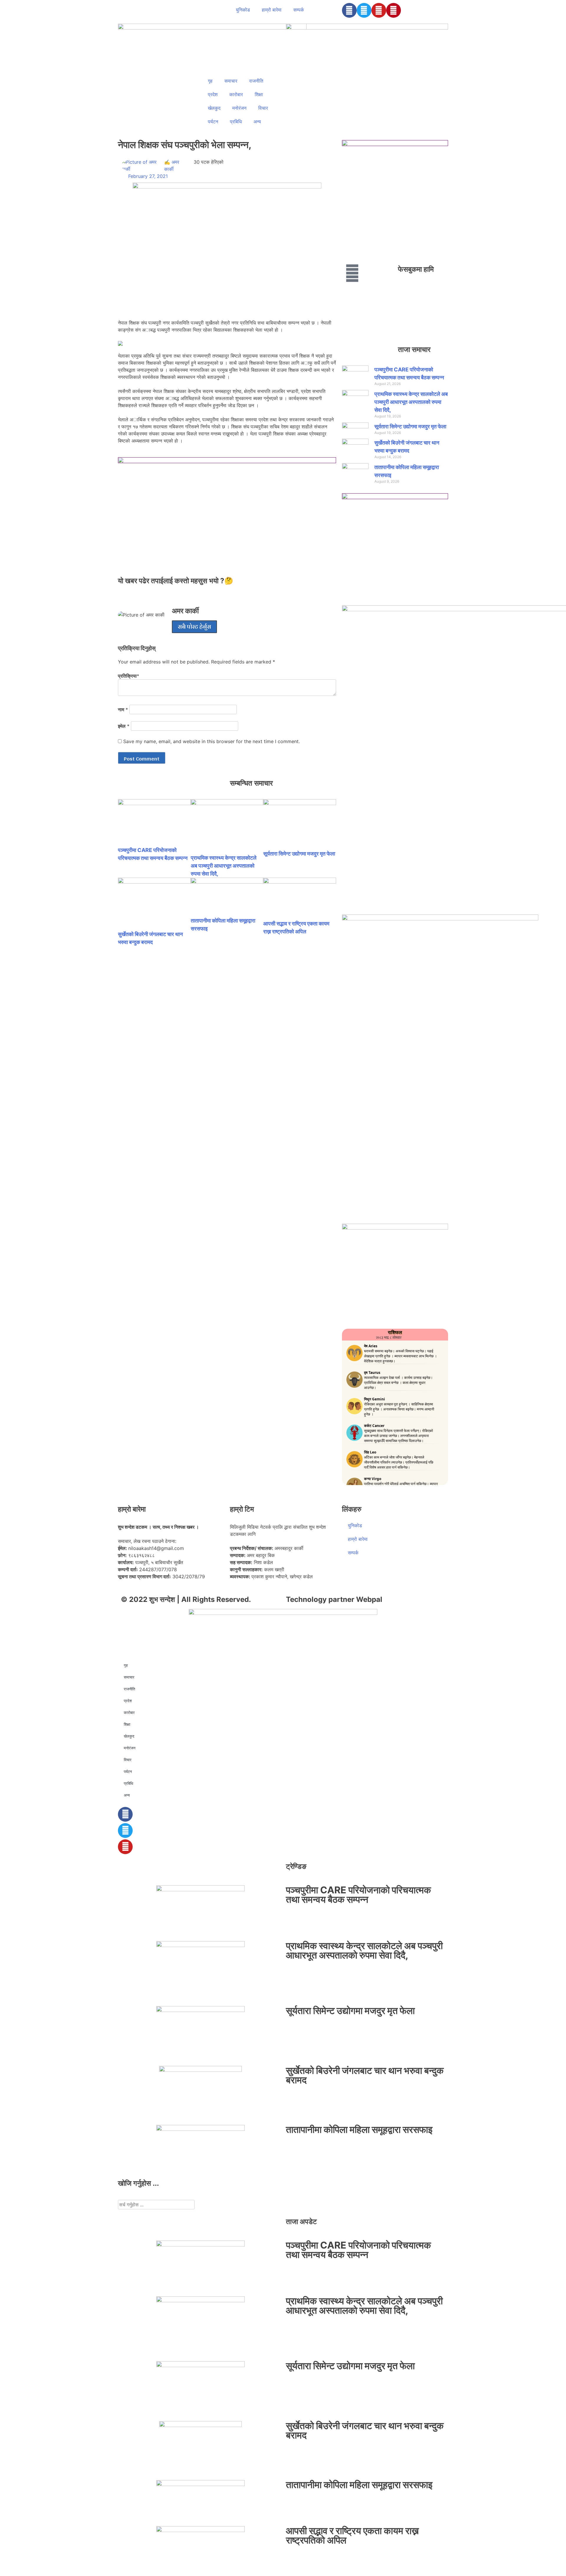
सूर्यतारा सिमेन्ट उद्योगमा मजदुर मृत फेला (299, 854)
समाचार (231, 81)
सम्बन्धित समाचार (251, 783)
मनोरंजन (239, 108)
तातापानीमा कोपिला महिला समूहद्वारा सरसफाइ (359, 2130)
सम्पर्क (299, 10)
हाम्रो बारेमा (272, 10)
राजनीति (256, 81)
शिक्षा (259, 94)
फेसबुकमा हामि (416, 269)
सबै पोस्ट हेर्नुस (194, 627)
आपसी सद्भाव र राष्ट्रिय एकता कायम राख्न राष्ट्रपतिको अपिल (352, 2535)
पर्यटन (213, 122)
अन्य (257, 122)
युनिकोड (243, 10)
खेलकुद (214, 108)
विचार (263, 108)
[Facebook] (349, 10)
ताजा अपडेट (301, 2222)
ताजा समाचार (414, 349)
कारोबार (236, 94)
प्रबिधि (236, 122)
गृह (210, 81)
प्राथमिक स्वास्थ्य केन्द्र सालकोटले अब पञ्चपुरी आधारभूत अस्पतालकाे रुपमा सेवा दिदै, (224, 866)
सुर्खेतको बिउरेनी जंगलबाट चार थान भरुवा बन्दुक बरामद (365, 2075)
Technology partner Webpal (334, 1599)
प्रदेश (213, 94)
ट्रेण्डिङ (296, 1866)
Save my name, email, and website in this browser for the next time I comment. (212, 741)
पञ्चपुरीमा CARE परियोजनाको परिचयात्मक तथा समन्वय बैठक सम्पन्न (358, 1895)
